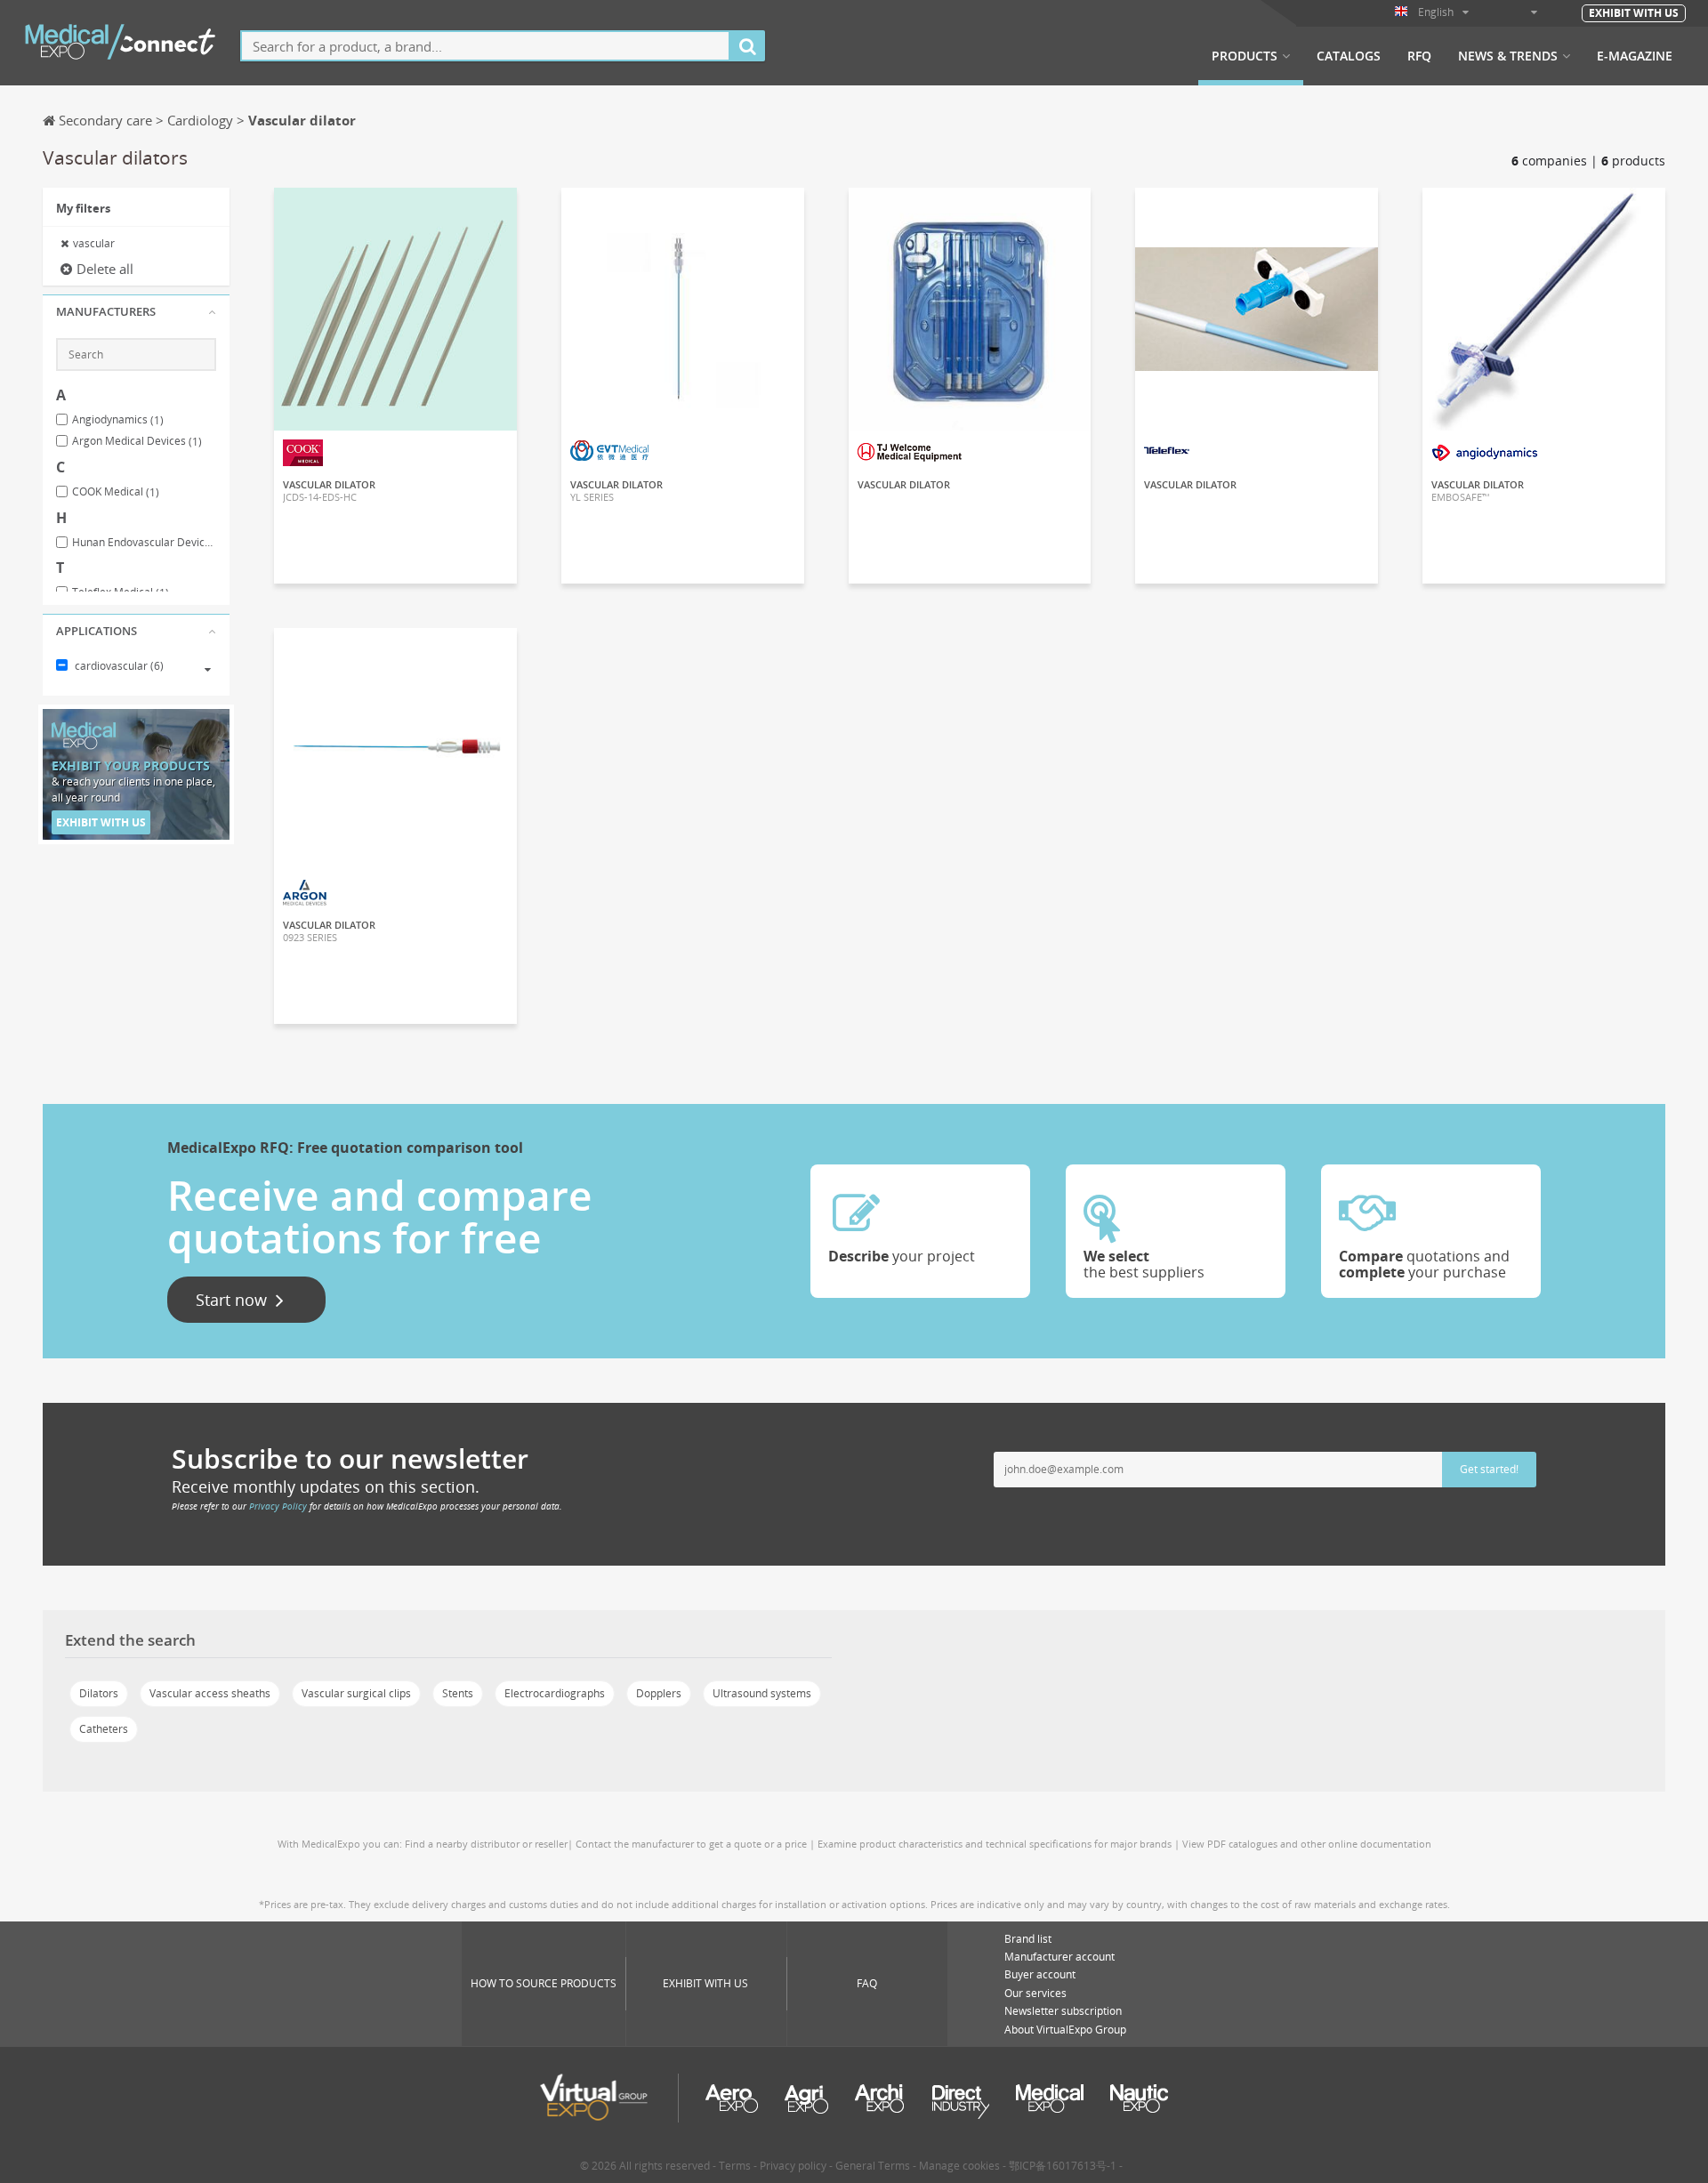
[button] (136, 312)
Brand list (1028, 1939)
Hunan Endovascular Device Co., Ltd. (144, 543)
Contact (395, 217)
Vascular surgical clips (356, 1693)
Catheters (104, 1729)
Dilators (99, 1693)
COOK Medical (116, 492)
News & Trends (1508, 56)
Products (1245, 56)
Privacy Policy (278, 1506)
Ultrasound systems (762, 1693)
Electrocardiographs (555, 1693)
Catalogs (1349, 56)
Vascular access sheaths (210, 1693)
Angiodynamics (118, 420)
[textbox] (485, 46)
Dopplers (659, 1693)
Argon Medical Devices (137, 441)
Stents (458, 1693)
